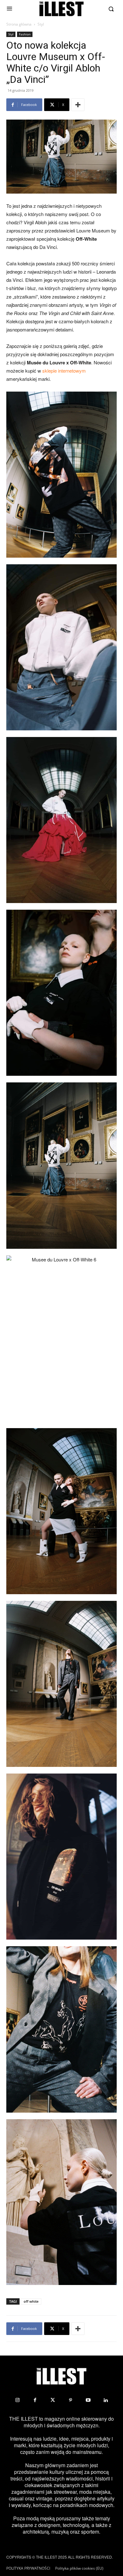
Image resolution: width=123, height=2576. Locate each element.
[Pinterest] (70, 2400)
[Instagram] (17, 2400)
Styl (41, 24)
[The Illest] (61, 9)
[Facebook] (35, 2400)
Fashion (25, 34)
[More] (78, 105)
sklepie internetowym (64, 371)
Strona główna (19, 24)
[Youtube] (88, 2400)
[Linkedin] (106, 2400)
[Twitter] (53, 2400)
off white (31, 2301)
